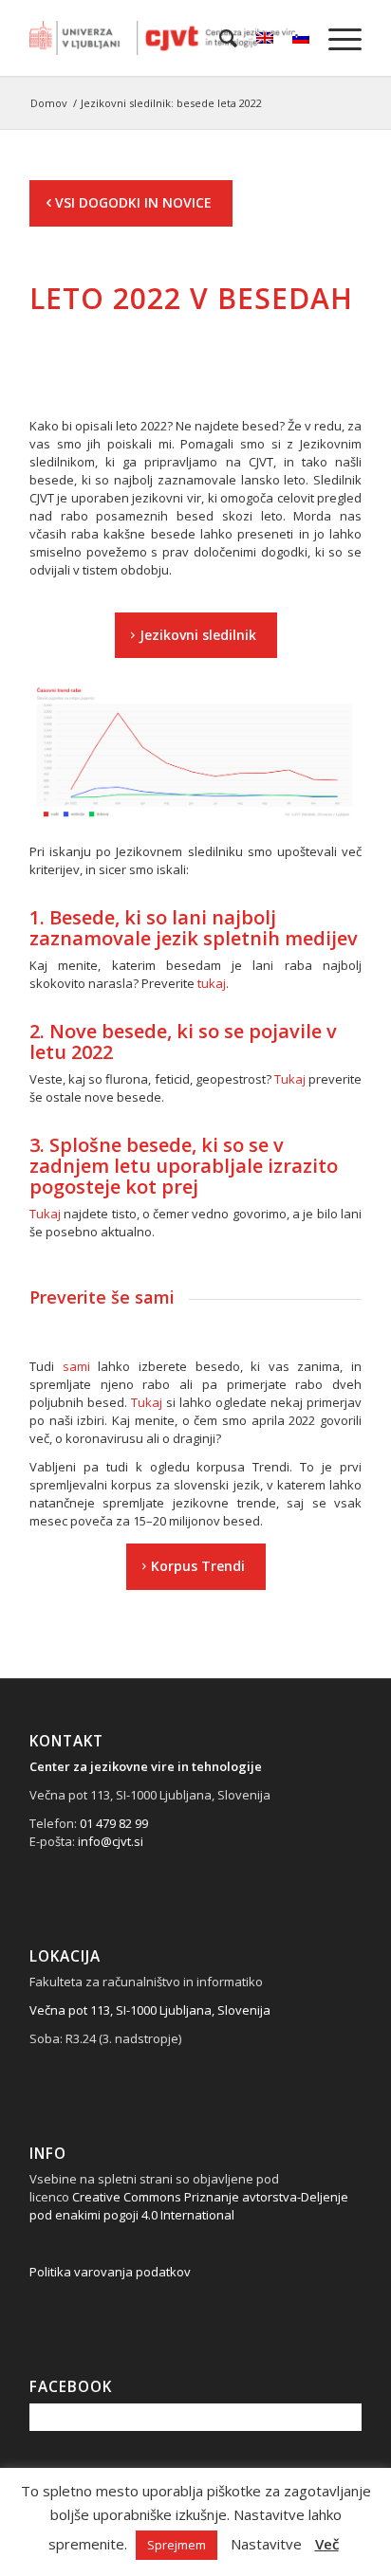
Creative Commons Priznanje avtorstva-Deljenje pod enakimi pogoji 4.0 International (189, 2206)
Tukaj (290, 1079)
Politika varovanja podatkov (110, 2272)
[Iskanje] (219, 38)
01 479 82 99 (114, 1823)
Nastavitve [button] (266, 2544)
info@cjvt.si (111, 1841)
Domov (49, 103)
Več (327, 2544)
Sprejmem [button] (177, 2545)
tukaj (212, 983)
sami (76, 1366)
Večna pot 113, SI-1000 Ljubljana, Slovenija (150, 2010)
